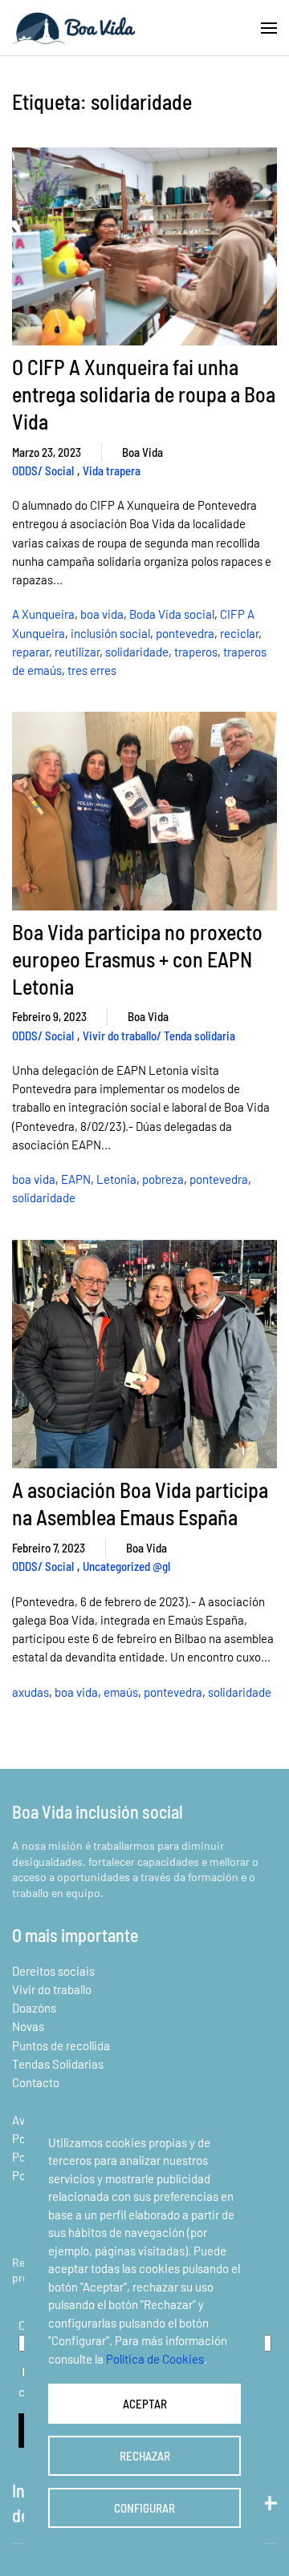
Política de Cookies (155, 2359)
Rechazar (145, 2456)
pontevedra (185, 633)
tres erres (92, 670)
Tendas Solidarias (58, 2064)
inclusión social (110, 633)
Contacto (36, 2082)
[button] (269, 28)
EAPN (76, 1179)
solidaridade (137, 652)
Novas (28, 2026)
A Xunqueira (43, 614)
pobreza (163, 1179)
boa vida (102, 614)
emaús (121, 1692)
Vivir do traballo (52, 1989)
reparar (31, 652)
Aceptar (145, 2404)
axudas (31, 1692)
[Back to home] (74, 28)
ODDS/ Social (43, 470)
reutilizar (77, 652)
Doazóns (34, 2008)
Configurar (144, 2508)
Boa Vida (142, 452)
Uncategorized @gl (126, 1566)
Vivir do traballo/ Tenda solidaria (159, 1036)
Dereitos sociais (53, 1971)
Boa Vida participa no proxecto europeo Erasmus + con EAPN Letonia (137, 959)
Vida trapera (112, 470)
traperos (196, 652)
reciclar (239, 633)
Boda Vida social (172, 614)
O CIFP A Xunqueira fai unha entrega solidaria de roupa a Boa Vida (144, 394)
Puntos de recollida (61, 2045)
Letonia (116, 1179)
